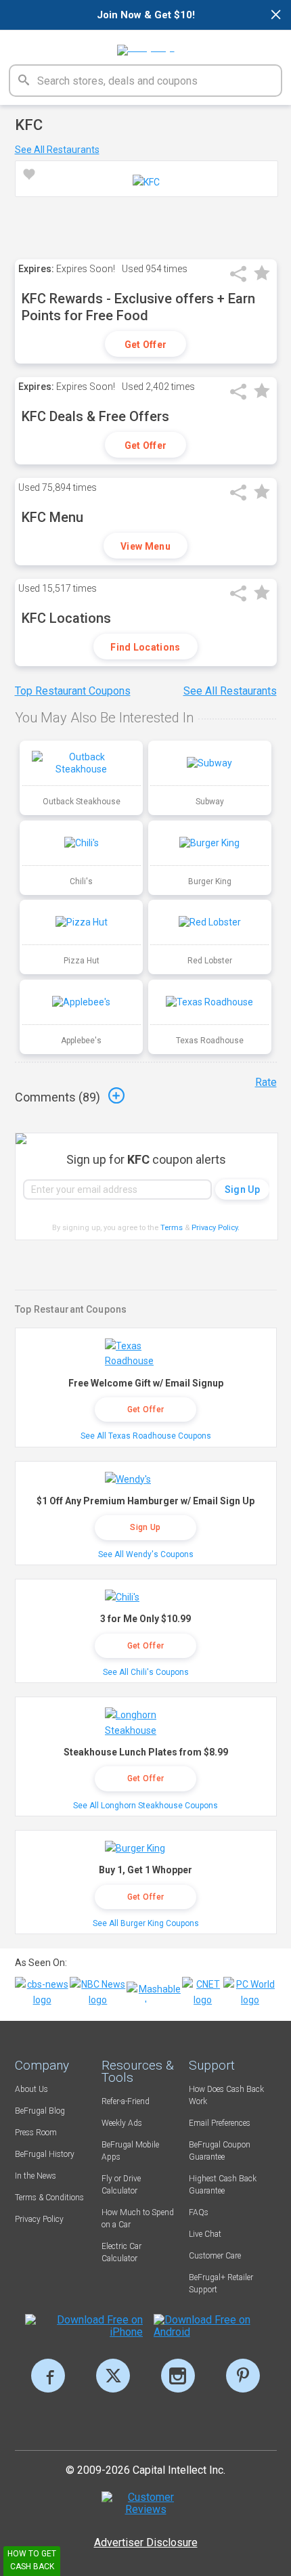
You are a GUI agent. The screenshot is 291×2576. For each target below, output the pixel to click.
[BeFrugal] (146, 45)
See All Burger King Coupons (146, 1923)
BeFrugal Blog (40, 2111)
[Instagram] (178, 2376)
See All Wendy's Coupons (146, 1554)
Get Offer (146, 345)
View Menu (145, 546)
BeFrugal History (45, 2154)
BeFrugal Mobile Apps (130, 2151)
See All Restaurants (57, 150)
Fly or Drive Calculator (121, 2185)
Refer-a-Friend (126, 2101)
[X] (113, 2376)
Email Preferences (220, 2123)
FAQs (199, 2212)
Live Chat (205, 2234)
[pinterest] (243, 2376)
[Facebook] (48, 2376)
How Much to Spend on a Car (138, 2219)
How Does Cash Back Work (226, 2095)
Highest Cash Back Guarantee (223, 2185)
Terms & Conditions (49, 2198)
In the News (36, 2176)
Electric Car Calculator (121, 2252)
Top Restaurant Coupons (73, 691)
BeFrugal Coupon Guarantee (220, 2151)
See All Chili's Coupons (146, 1672)
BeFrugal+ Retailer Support (221, 2284)
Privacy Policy (216, 1228)
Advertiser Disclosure (146, 2542)
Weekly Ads (122, 2123)
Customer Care (215, 2256)
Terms (172, 1228)
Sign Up (145, 1527)
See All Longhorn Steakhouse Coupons (145, 1806)
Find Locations (145, 647)
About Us (31, 2089)
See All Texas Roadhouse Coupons (146, 1436)
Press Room (36, 2133)
